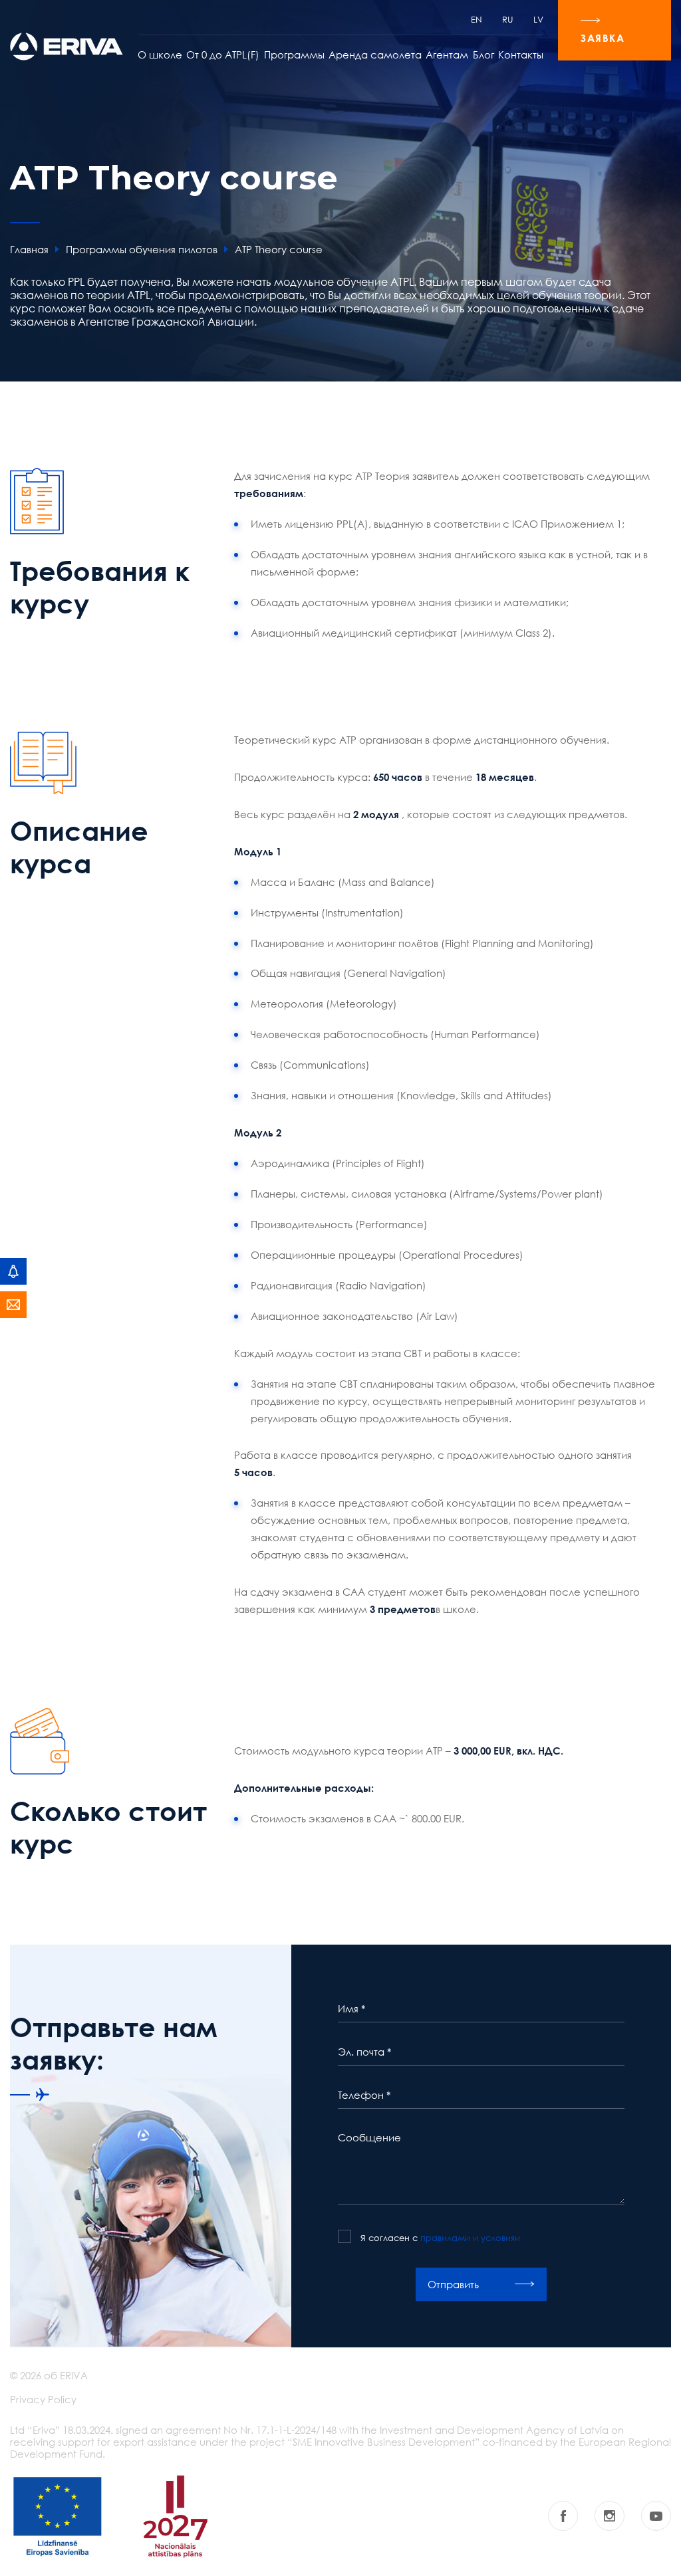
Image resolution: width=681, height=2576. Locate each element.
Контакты (521, 54)
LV (538, 19)
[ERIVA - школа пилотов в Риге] (67, 47)
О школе (160, 54)
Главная (29, 249)
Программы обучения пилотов (142, 249)
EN (477, 19)
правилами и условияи (470, 2238)
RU (508, 19)
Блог (483, 54)
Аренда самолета (375, 54)
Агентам (447, 54)
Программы (294, 54)
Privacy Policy (43, 2399)
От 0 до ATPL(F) (223, 54)
